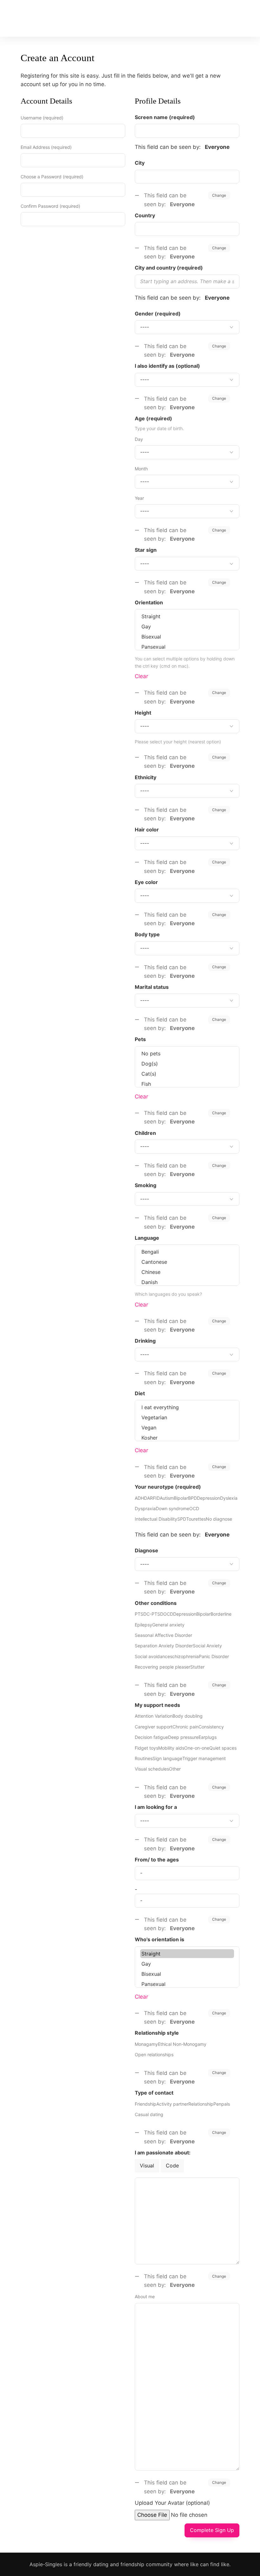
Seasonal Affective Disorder (163, 1635)
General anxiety (168, 1625)
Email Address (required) (46, 147)
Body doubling (188, 1716)
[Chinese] (187, 1272)
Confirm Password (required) (50, 206)
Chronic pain (185, 1727)
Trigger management (204, 1758)
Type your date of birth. (159, 428)
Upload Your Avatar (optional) (172, 2503)
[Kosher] (187, 1438)
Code (172, 2166)
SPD (182, 1519)
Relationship (201, 2104)
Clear (141, 676)
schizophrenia (184, 1656)
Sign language (167, 1758)
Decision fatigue (151, 1737)
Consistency (211, 1727)
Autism (167, 1498)
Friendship (146, 2104)
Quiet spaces (223, 1748)
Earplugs (208, 1737)
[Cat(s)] (187, 1074)
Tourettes (196, 1519)
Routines (144, 1758)
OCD (194, 1508)
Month (141, 469)
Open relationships (154, 2054)
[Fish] (187, 1084)
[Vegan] (187, 1428)
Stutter (197, 1667)
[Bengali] (187, 1252)
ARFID (153, 1498)
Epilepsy (143, 1625)
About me (145, 2296)
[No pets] (187, 1053)
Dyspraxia (145, 1508)
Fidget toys (146, 1748)
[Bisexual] (187, 637)
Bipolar (181, 1498)
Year (139, 498)
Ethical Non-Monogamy (182, 2044)
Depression (208, 1498)
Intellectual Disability (156, 1519)
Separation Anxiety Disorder (164, 1646)
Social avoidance (152, 1656)
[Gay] (187, 627)
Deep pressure (183, 1737)
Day (139, 439)
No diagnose (219, 1519)
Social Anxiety (207, 1646)
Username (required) (42, 118)
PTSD (141, 1614)
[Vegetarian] (187, 1417)
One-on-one (197, 1748)
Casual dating (149, 2114)
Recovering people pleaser (162, 1667)
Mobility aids (171, 1748)
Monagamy (146, 2044)
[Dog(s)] (187, 1064)
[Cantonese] (187, 1262)
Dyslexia (229, 1498)
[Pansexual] (187, 647)
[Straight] (187, 616)
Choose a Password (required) (52, 177)
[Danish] (187, 1282)
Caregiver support (154, 1727)
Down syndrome (172, 1508)
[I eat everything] (187, 1407)
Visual (147, 2166)
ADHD (141, 1498)
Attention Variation (154, 1716)
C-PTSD (155, 1614)
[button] (188, 17)
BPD (192, 1498)
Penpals (222, 2104)
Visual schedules (152, 1769)
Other (175, 1769)
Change (219, 195)
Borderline (221, 1614)
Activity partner (172, 2104)
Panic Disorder (214, 1656)
